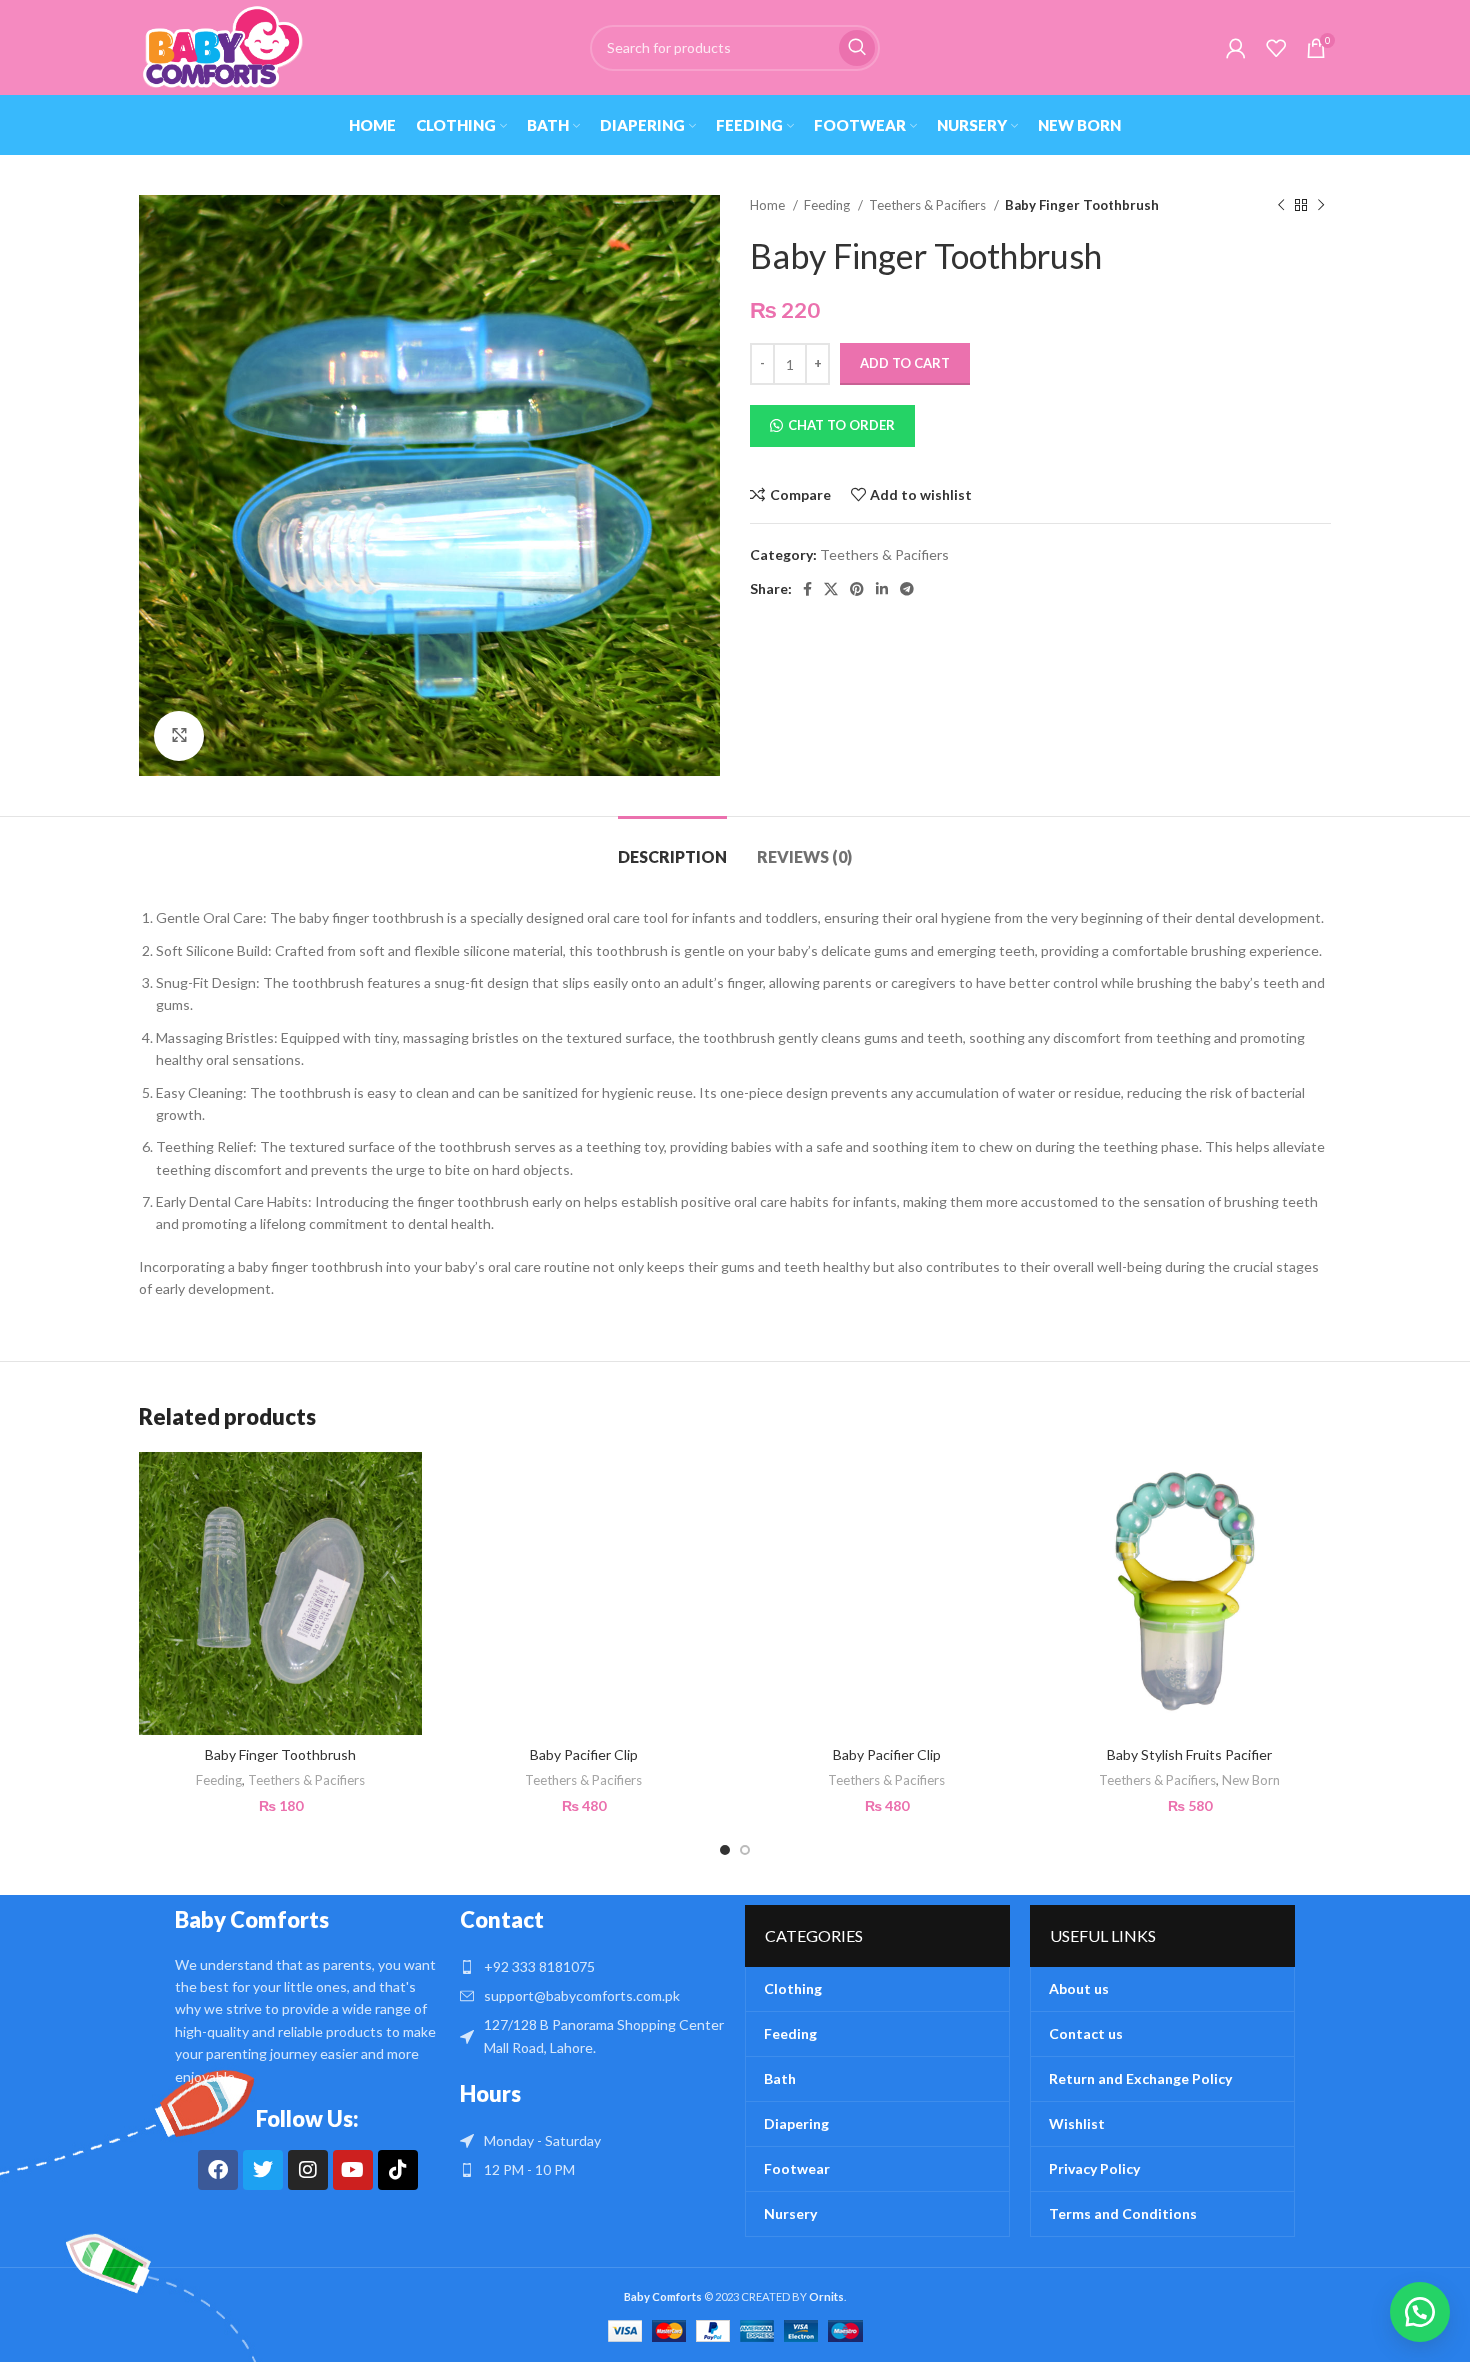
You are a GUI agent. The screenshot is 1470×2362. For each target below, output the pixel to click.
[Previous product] (1281, 206)
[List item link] (592, 1967)
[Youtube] (353, 2170)
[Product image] (1189, 1593)
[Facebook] (218, 2170)
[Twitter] (263, 2170)
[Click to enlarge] (179, 736)
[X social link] (831, 589)
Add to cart (905, 363)
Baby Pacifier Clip (584, 1754)
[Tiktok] (398, 2170)
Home (769, 205)
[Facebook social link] (807, 589)
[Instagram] (308, 2170)
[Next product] (1321, 206)
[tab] (672, 846)
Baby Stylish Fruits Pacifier (1189, 1754)
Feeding (828, 205)
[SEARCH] (857, 48)
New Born (1251, 1780)
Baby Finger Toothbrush (280, 1754)
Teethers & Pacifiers (929, 205)
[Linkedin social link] (882, 589)
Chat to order (841, 425)
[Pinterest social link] (857, 589)
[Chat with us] (1420, 2312)
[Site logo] (221, 45)
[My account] (1236, 48)
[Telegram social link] (907, 589)
